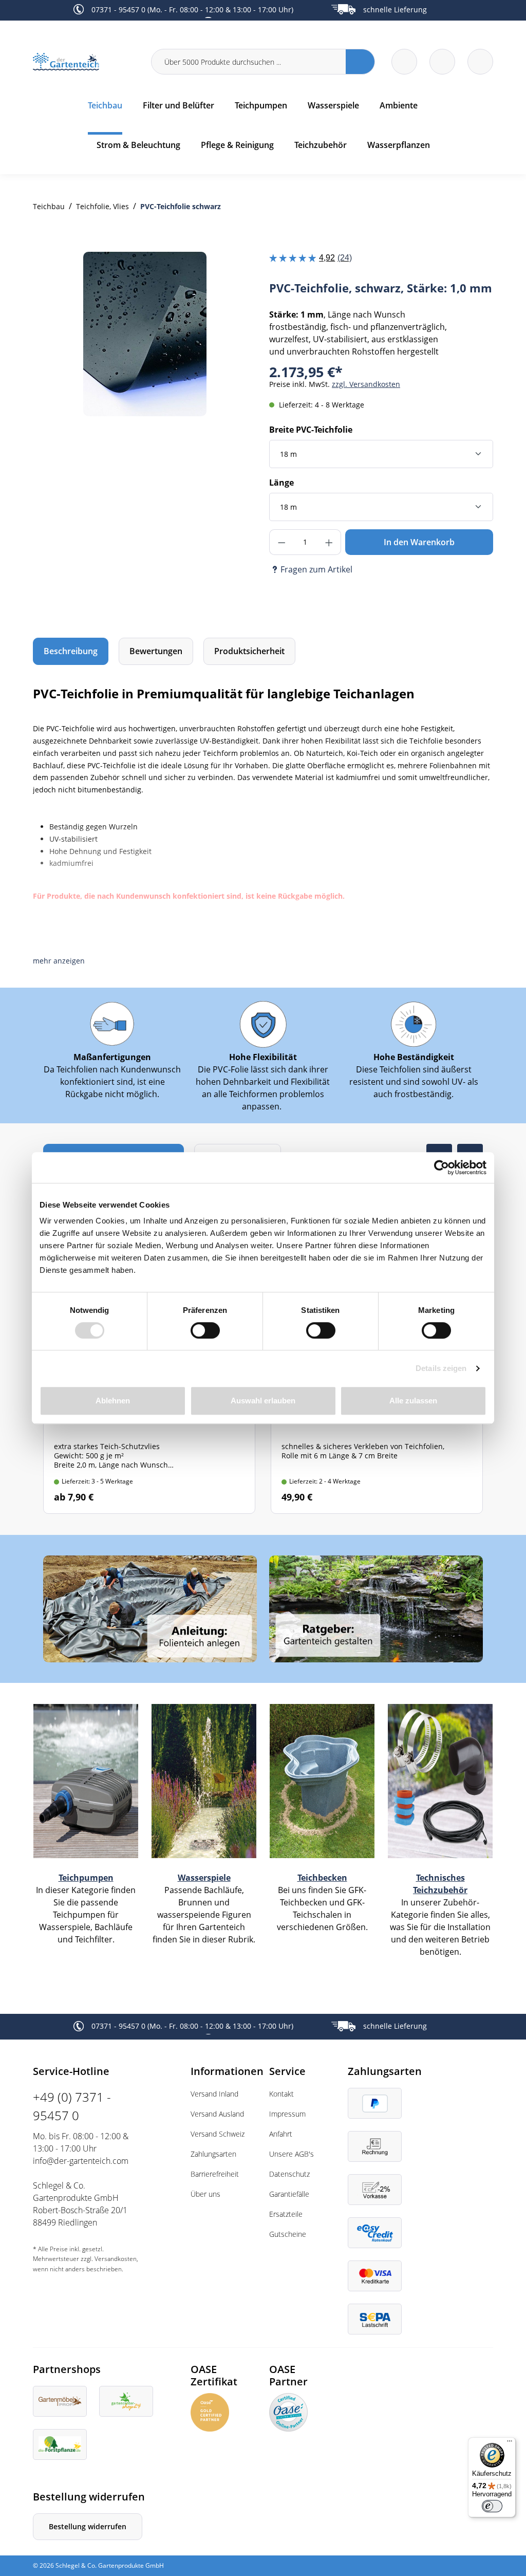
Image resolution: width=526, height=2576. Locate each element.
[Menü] (510, 2443)
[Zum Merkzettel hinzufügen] (236, 272)
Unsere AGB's (292, 2154)
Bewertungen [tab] (156, 651)
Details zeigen (441, 1368)
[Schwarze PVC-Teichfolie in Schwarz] (145, 334)
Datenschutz (289, 2174)
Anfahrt (281, 2134)
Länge (281, 483)
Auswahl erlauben (263, 1401)
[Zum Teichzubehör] (440, 1780)
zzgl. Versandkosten (366, 384)
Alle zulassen (413, 1401)
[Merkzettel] (404, 62)
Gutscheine (288, 2234)
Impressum (287, 2114)
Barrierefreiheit (215, 2174)
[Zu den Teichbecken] (322, 1780)
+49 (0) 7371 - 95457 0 (72, 2106)
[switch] (205, 1330)
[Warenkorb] (442, 62)
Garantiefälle (289, 2194)
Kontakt (281, 2094)
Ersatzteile (286, 2214)
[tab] (71, 651)
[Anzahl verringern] (281, 542)
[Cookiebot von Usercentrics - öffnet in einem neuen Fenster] (442, 1167)
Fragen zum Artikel (316, 569)
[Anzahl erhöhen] (329, 542)
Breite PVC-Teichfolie (311, 430)
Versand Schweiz (218, 2134)
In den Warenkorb (419, 542)
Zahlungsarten (213, 2154)
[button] (59, 961)
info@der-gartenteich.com (81, 2161)
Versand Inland (214, 2094)
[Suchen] (360, 62)
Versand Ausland (217, 2114)
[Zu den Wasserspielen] (204, 1780)
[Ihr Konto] (480, 62)
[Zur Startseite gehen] (86, 62)
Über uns (205, 2194)
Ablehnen (113, 1401)
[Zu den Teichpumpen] (86, 1780)
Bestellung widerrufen (88, 2526)
